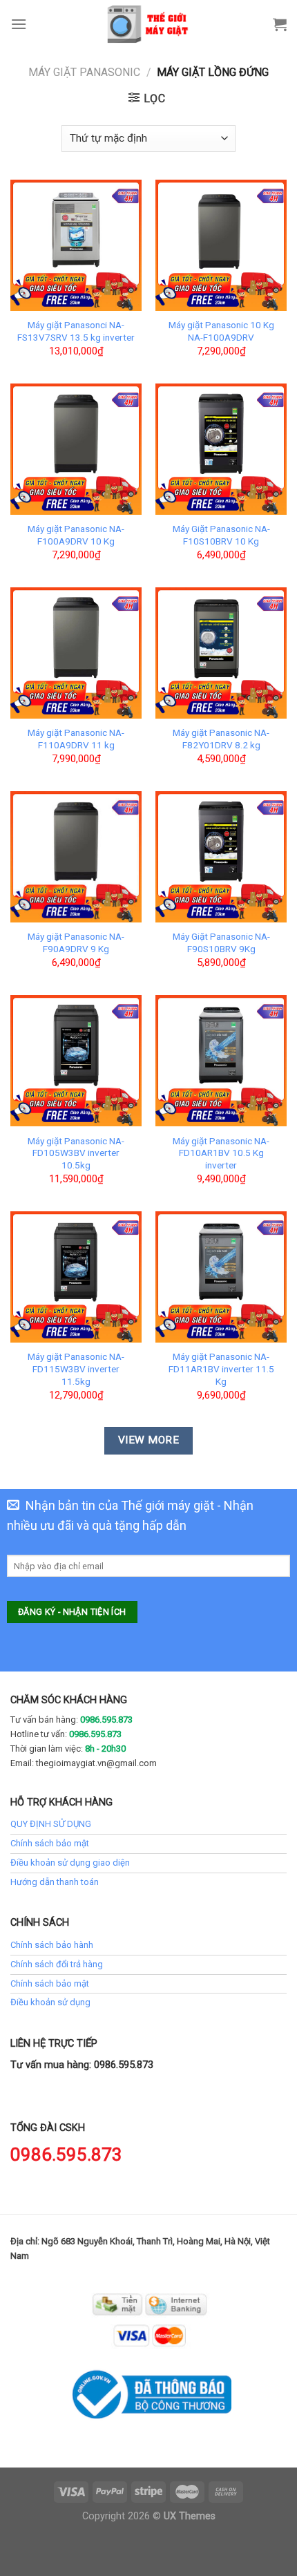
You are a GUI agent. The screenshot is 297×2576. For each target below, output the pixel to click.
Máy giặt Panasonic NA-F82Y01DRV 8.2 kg (221, 739)
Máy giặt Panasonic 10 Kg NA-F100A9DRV (221, 331)
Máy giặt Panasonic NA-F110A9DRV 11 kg (76, 739)
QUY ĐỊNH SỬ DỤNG (51, 1824)
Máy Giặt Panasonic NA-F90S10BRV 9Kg (221, 943)
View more (148, 1440)
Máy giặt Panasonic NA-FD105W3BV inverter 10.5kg (76, 1153)
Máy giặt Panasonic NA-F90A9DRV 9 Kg (76, 943)
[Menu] (19, 24)
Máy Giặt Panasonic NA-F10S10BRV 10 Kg (221, 535)
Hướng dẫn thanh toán (55, 1882)
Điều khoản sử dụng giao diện (70, 1863)
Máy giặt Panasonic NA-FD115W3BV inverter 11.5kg (76, 1368)
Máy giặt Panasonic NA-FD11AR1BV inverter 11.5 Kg (221, 1368)
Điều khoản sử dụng (50, 2002)
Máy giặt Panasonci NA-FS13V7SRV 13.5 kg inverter (76, 331)
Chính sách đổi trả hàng (57, 1964)
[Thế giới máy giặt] (149, 24)
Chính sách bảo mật (50, 1843)
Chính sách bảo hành (52, 1945)
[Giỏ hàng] (280, 24)
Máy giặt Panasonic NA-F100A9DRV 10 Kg (76, 535)
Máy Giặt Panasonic (84, 72)
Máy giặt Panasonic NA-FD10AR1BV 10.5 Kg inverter (221, 1153)
